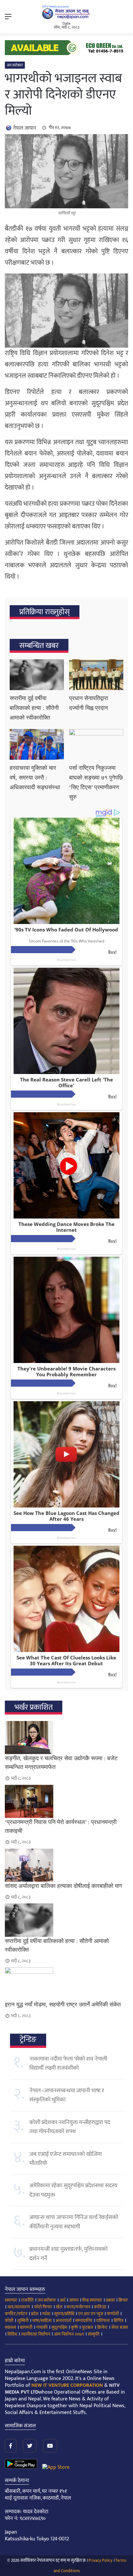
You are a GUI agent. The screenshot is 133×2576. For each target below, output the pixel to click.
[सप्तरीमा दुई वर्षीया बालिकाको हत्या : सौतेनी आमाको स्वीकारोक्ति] (37, 675)
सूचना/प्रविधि (64, 2314)
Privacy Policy (100, 2560)
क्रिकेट (102, 2327)
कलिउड (100, 2307)
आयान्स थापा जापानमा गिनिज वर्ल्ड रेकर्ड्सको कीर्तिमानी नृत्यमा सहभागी (74, 2222)
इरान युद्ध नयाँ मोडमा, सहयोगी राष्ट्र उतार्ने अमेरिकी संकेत (63, 2004)
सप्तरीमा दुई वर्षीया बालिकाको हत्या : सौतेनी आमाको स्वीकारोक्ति (34, 708)
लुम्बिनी (23, 2321)
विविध (12, 2334)
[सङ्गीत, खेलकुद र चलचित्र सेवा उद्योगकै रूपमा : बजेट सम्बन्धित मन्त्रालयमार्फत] (66, 1738)
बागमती (26, 2327)
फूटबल (87, 2327)
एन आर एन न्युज (91, 2314)
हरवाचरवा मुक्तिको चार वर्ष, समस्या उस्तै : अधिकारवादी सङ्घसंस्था (35, 778)
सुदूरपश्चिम (59, 2327)
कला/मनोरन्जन (78, 2307)
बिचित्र (118, 2321)
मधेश (46, 2314)
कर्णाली (113, 2314)
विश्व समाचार (92, 2300)
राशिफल (103, 2321)
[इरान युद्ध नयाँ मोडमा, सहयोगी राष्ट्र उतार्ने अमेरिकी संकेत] (66, 1984)
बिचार (123, 2300)
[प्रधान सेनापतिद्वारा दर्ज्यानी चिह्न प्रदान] (96, 675)
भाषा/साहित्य (42, 2321)
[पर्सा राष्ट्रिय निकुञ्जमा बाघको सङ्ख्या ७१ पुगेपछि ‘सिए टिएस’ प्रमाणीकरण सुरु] (96, 744)
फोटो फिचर (43, 2307)
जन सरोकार (15, 65)
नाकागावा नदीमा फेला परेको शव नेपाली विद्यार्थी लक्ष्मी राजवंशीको (68, 2063)
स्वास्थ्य (10, 2327)
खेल (59, 2307)
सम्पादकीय (84, 2321)
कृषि (74, 2327)
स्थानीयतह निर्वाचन (36, 2334)
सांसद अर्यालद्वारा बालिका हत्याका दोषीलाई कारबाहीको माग (63, 1886)
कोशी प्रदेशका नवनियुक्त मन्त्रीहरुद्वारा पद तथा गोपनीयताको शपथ (70, 2127)
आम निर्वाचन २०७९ (69, 2334)
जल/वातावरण (19, 2307)
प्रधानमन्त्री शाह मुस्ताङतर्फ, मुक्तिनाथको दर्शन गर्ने (68, 2254)
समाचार (11, 2300)
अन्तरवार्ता (63, 2321)
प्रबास (110, 2300)
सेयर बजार (120, 2327)
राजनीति (27, 2300)
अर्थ (62, 2300)
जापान (74, 2300)
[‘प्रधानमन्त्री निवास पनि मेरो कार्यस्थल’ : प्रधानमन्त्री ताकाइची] (66, 1801)
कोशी (9, 2321)
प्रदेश (35, 2314)
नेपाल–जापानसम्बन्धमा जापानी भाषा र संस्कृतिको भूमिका (67, 2095)
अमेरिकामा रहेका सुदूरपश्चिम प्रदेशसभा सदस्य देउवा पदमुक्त (73, 2190)
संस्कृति (94, 2334)
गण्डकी (42, 2327)
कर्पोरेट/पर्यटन (16, 2314)
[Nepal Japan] (66, 12)
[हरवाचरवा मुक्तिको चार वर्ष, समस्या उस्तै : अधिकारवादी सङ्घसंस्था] (37, 744)
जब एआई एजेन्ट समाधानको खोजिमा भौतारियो (66, 2159)
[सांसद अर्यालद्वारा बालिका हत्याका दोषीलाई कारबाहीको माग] (66, 1865)
